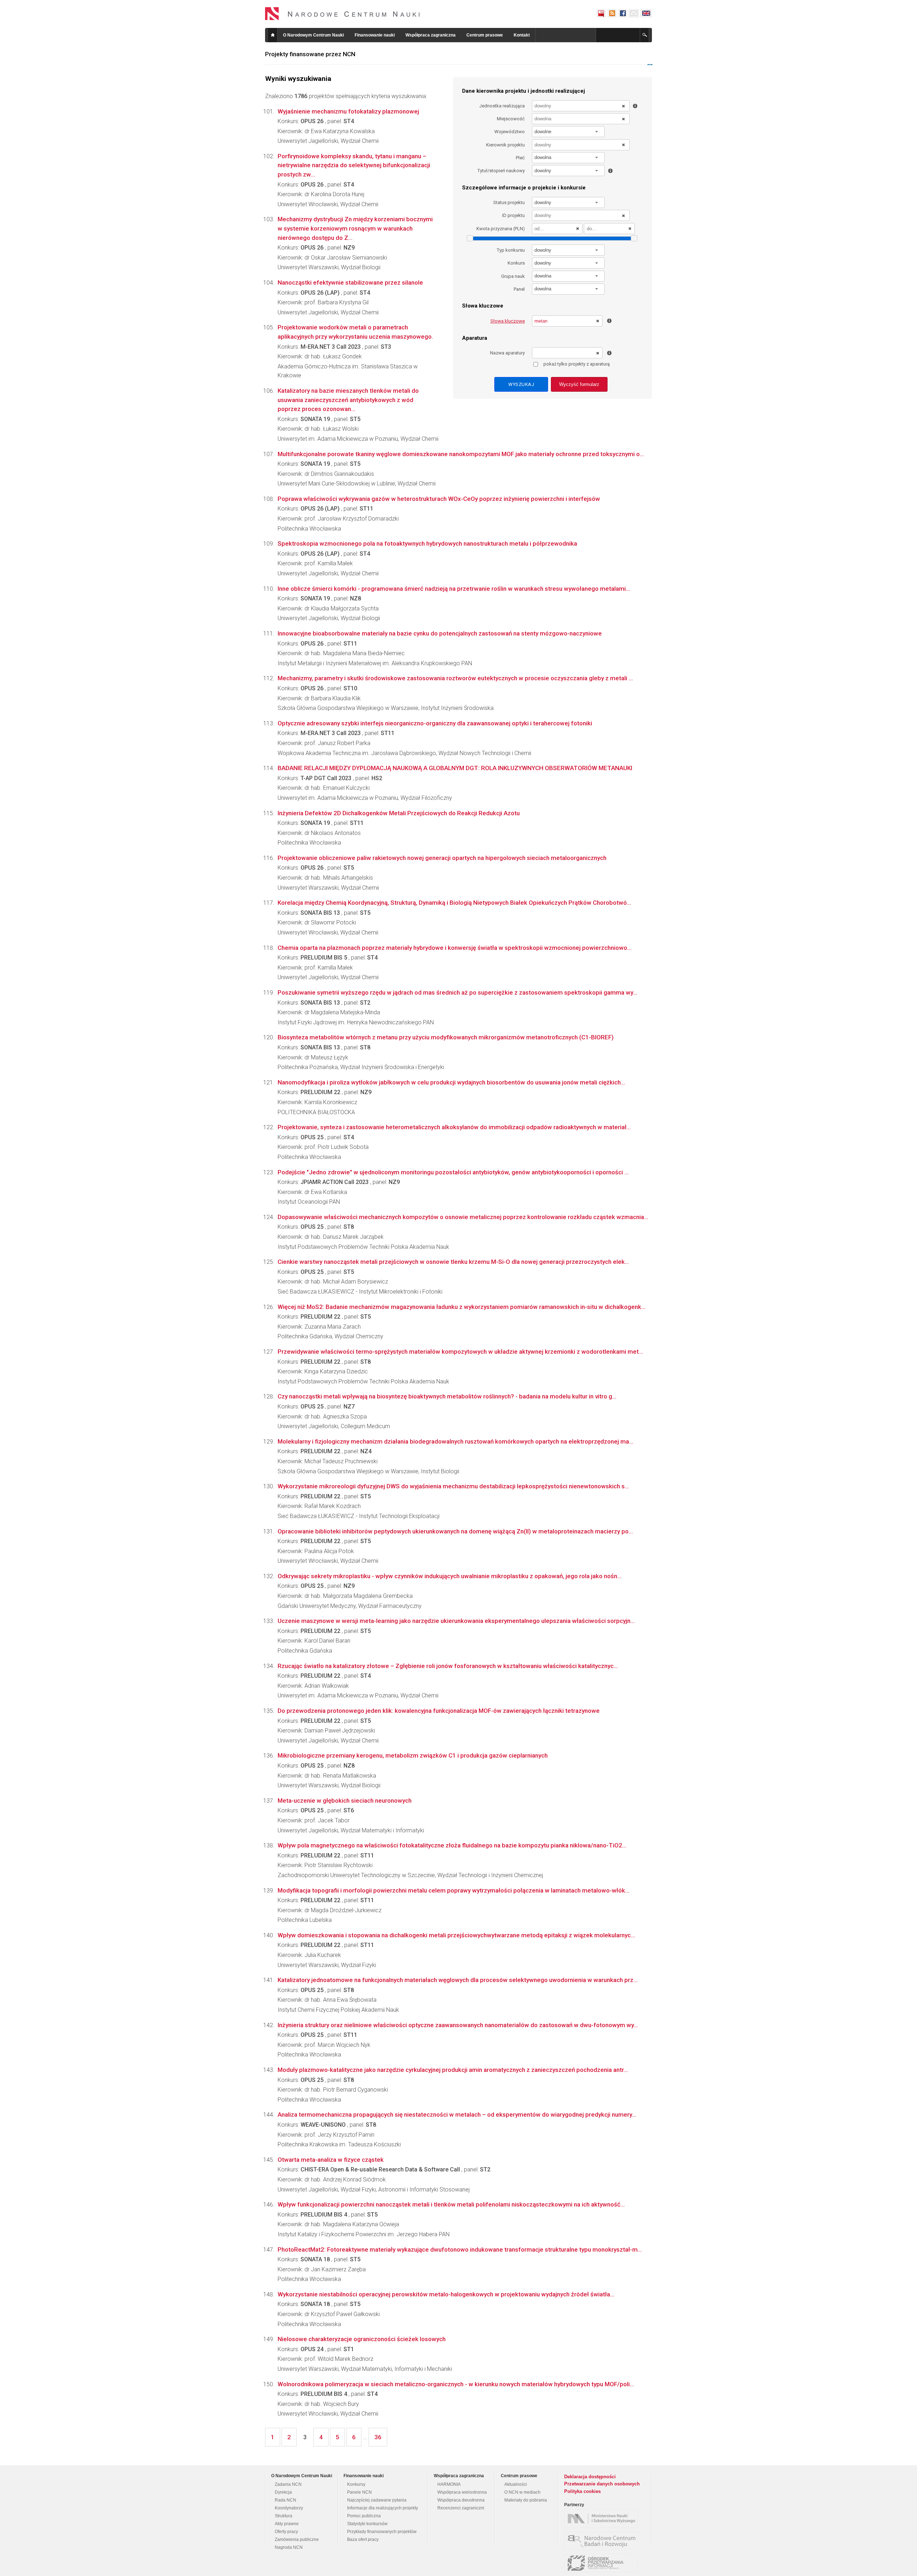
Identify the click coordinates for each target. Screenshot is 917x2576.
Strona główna (273, 35)
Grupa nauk (513, 276)
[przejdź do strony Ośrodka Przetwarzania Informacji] (603, 2563)
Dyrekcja (283, 2492)
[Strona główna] (342, 14)
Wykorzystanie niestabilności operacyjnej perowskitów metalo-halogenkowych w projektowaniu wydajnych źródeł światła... (446, 2294)
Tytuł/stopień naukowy (501, 171)
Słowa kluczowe (508, 321)
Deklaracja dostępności (590, 2477)
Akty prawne (287, 2524)
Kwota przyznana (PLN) (501, 229)
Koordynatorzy (289, 2508)
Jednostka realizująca (502, 106)
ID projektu (513, 215)
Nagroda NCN (289, 2547)
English (646, 13)
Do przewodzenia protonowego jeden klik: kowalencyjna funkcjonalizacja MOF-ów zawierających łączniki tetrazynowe (439, 1711)
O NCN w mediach (522, 2492)
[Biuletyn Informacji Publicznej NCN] (601, 13)
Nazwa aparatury (507, 353)
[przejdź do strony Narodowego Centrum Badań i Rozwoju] (603, 2541)
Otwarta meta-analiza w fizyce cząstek (331, 2160)
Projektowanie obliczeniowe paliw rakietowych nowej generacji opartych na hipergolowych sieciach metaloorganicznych (442, 858)
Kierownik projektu (505, 145)
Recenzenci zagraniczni (461, 2508)
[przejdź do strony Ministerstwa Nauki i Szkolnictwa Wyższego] (603, 2519)
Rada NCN (285, 2500)
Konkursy (356, 2484)
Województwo (510, 132)
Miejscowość (511, 119)
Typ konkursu (511, 250)
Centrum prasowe (485, 35)
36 (378, 2437)
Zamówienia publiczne (297, 2539)
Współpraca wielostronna (462, 2492)
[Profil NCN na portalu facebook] (623, 13)
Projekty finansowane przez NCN (310, 54)
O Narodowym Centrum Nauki (313, 35)
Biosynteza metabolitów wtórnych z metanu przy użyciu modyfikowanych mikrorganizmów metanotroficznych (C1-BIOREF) (446, 1037)
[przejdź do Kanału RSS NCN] (612, 13)
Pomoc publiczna (364, 2516)
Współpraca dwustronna (461, 2500)
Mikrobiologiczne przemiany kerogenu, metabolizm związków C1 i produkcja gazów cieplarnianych (413, 1755)
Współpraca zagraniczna (431, 35)
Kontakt (522, 35)
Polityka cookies (582, 2491)
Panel (519, 289)
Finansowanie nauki (375, 35)
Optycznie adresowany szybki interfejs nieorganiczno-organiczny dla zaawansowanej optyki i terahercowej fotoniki (435, 723)
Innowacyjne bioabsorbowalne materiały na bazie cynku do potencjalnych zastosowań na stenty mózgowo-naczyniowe (440, 633)
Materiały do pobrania (526, 2500)
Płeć (520, 158)
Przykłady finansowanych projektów (382, 2532)
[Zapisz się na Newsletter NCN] (634, 13)
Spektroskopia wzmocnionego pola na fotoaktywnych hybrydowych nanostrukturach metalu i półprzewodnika (427, 543)
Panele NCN (359, 2492)
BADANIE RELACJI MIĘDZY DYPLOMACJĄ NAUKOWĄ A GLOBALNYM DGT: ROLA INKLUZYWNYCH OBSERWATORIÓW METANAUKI (455, 768)
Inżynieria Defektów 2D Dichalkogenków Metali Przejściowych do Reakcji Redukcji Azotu (399, 813)
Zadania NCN (288, 2484)
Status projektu (509, 202)
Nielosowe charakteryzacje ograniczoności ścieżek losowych (362, 2339)
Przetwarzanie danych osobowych (602, 2484)
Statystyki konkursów (367, 2524)
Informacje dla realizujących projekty (383, 2508)
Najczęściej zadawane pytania (377, 2500)
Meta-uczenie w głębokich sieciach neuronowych (345, 1801)
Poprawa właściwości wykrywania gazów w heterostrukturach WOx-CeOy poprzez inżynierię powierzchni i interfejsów (439, 499)
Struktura (284, 2516)
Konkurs (516, 263)
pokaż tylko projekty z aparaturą (577, 364)
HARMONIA (449, 2484)
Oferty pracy (286, 2532)
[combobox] (568, 132)
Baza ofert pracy (363, 2539)
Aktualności (516, 2484)
